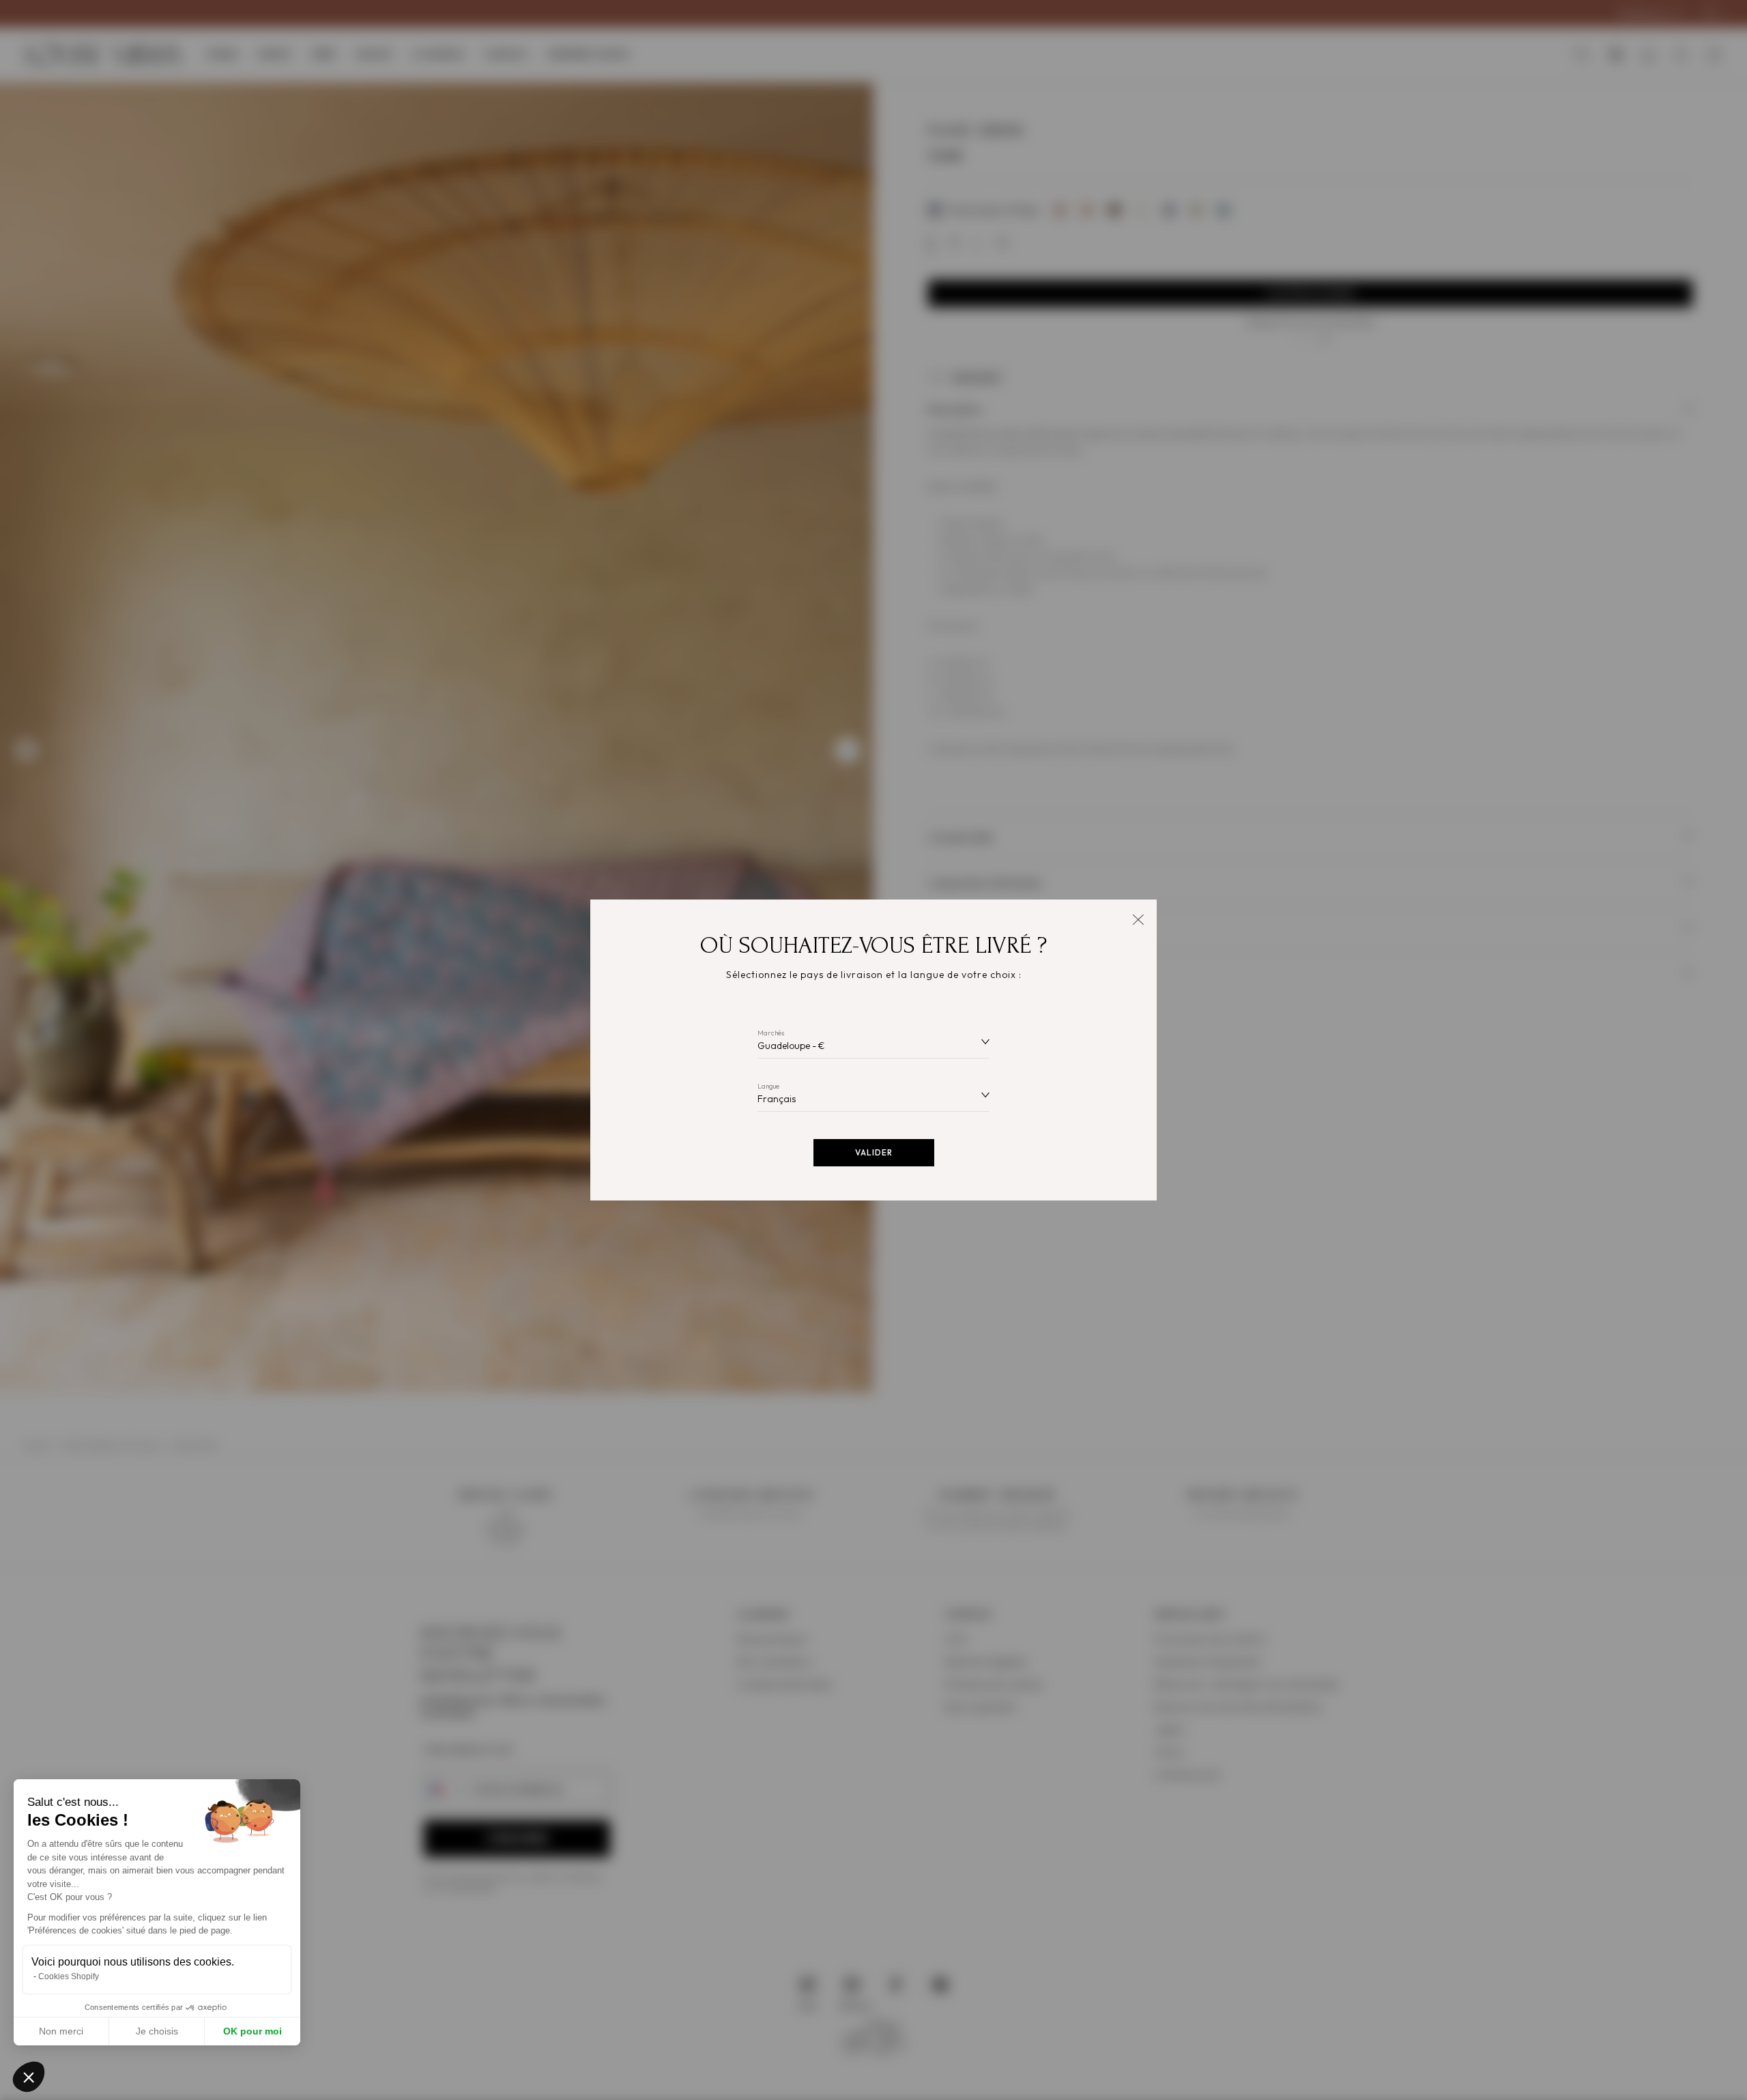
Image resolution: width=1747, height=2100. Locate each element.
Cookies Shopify (69, 1976)
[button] (29, 2077)
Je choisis (157, 2031)
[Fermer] (1138, 918)
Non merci (61, 2031)
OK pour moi (252, 2031)
